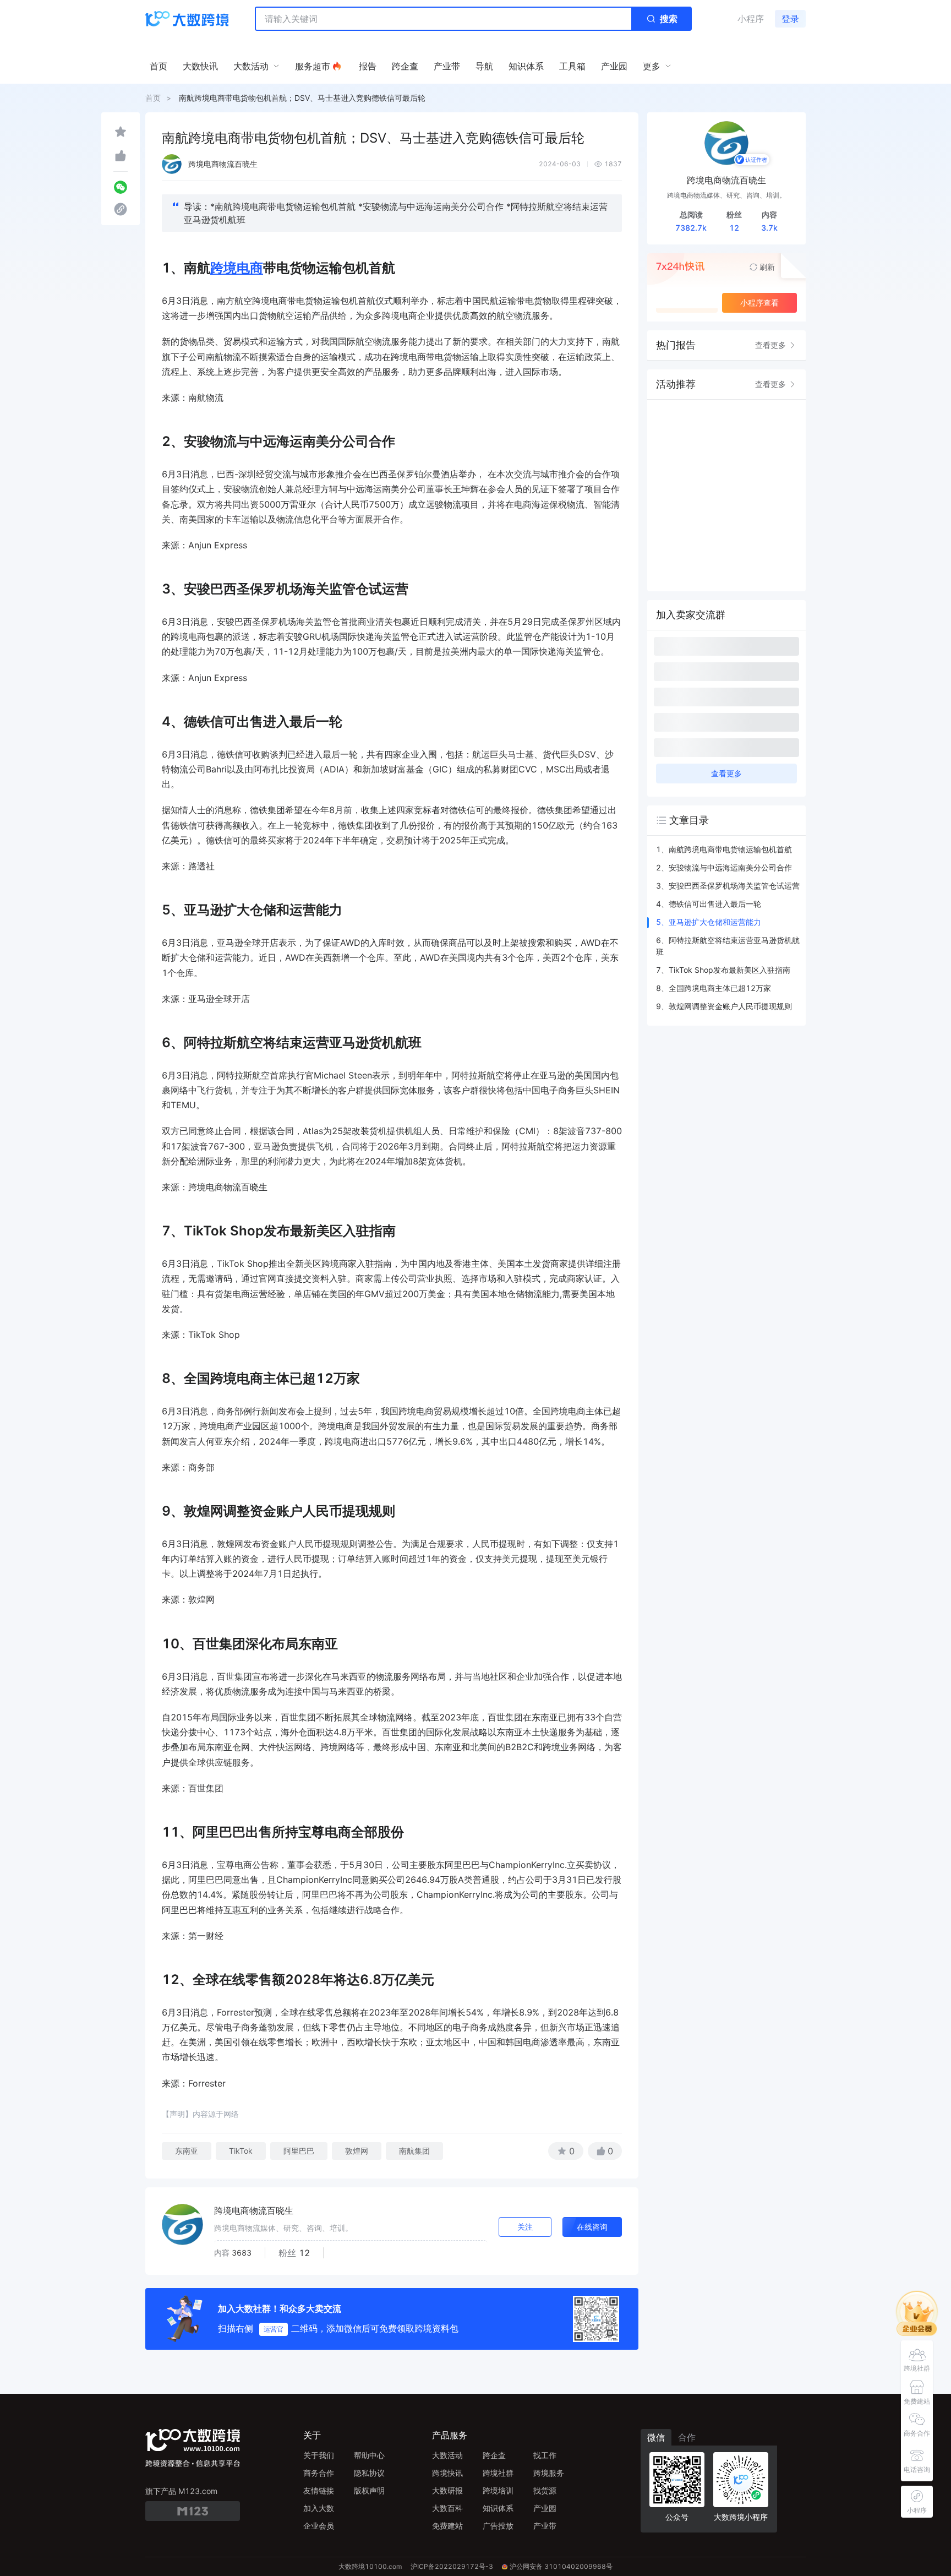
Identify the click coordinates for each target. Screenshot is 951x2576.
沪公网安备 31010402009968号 (561, 2566)
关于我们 (319, 2455)
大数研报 (447, 2490)
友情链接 (319, 2490)
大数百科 (447, 2508)
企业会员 (319, 2526)
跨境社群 (498, 2473)
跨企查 (494, 2455)
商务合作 (319, 2473)
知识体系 (498, 2508)
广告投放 (498, 2526)
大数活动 (447, 2455)
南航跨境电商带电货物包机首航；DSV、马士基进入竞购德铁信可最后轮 (302, 98)
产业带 (545, 2526)
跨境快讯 (447, 2473)
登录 (790, 19)
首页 (153, 98)
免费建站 (447, 2526)
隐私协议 (369, 2473)
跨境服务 (549, 2473)
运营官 (274, 2329)
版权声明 (369, 2490)
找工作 (545, 2455)
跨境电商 (237, 268)
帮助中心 (369, 2455)
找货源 (545, 2490)
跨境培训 (498, 2490)
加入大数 (319, 2508)
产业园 (545, 2508)
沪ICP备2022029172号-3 (452, 2566)
